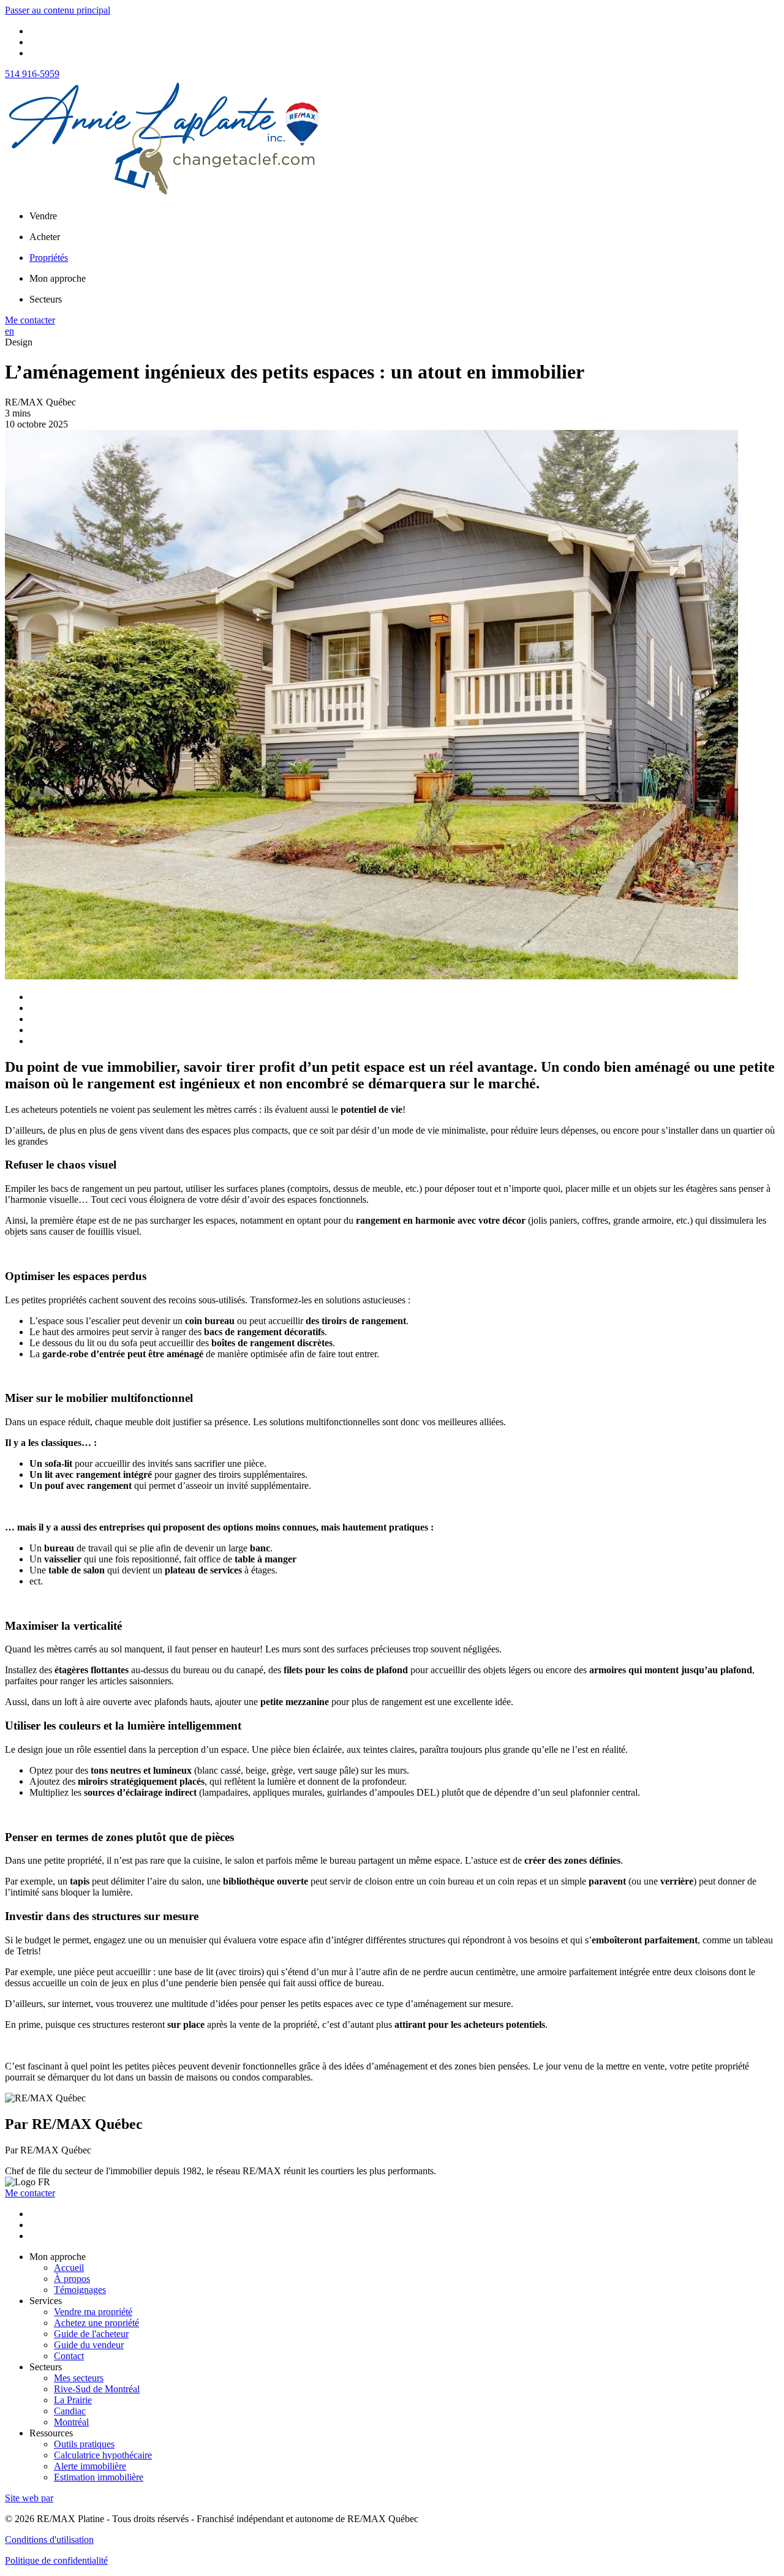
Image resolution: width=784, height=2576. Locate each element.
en (9, 331)
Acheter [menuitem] (45, 237)
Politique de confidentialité (56, 2560)
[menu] (404, 216)
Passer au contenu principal (58, 10)
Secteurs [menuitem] (46, 299)
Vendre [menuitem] (43, 216)
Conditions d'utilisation (49, 2540)
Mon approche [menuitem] (58, 278)
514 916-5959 (32, 74)
